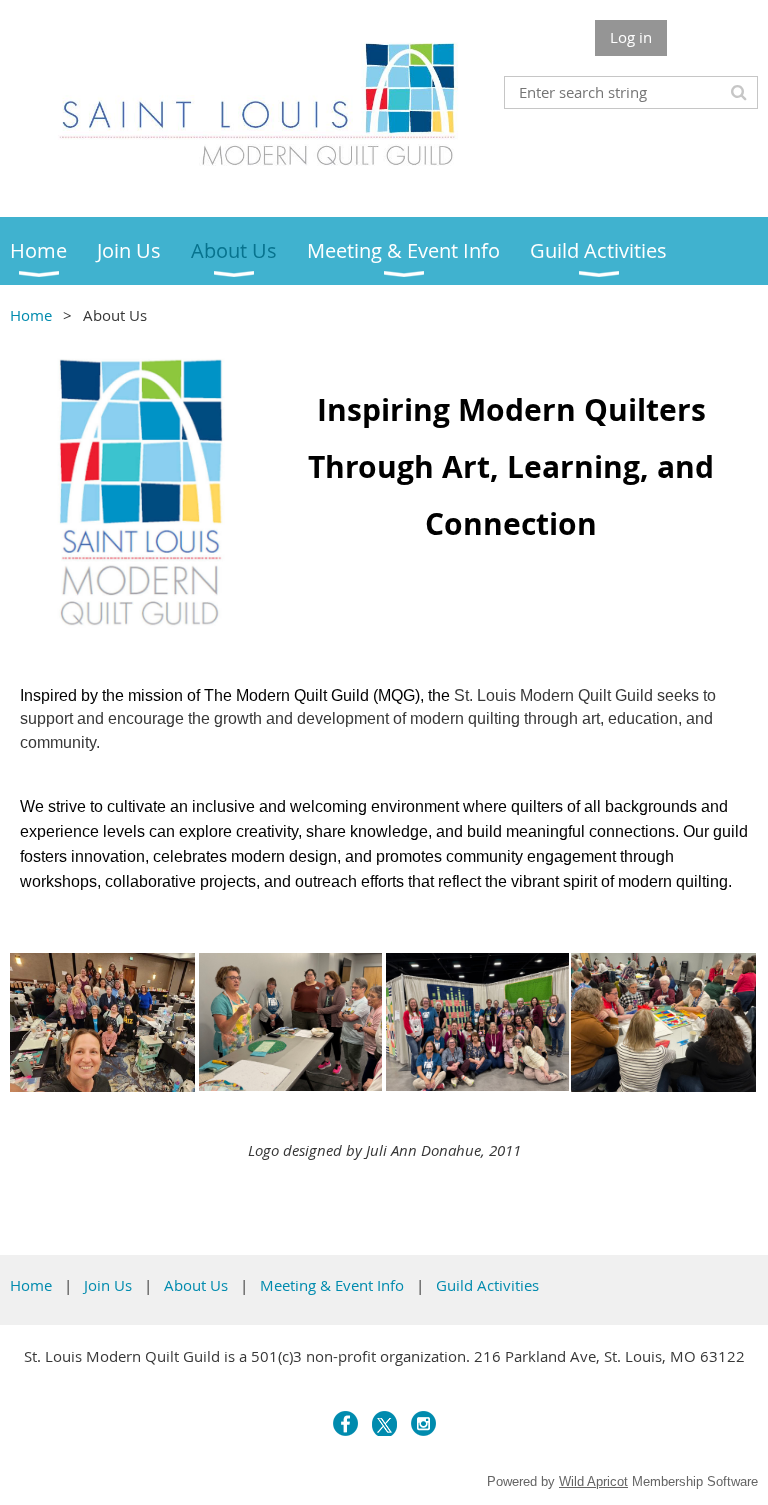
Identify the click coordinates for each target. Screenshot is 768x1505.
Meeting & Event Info (332, 1285)
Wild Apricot (593, 1481)
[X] (384, 1423)
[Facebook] (345, 1423)
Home (31, 315)
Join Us (108, 1285)
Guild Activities (487, 1285)
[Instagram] (423, 1423)
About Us (196, 1285)
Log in (631, 37)
